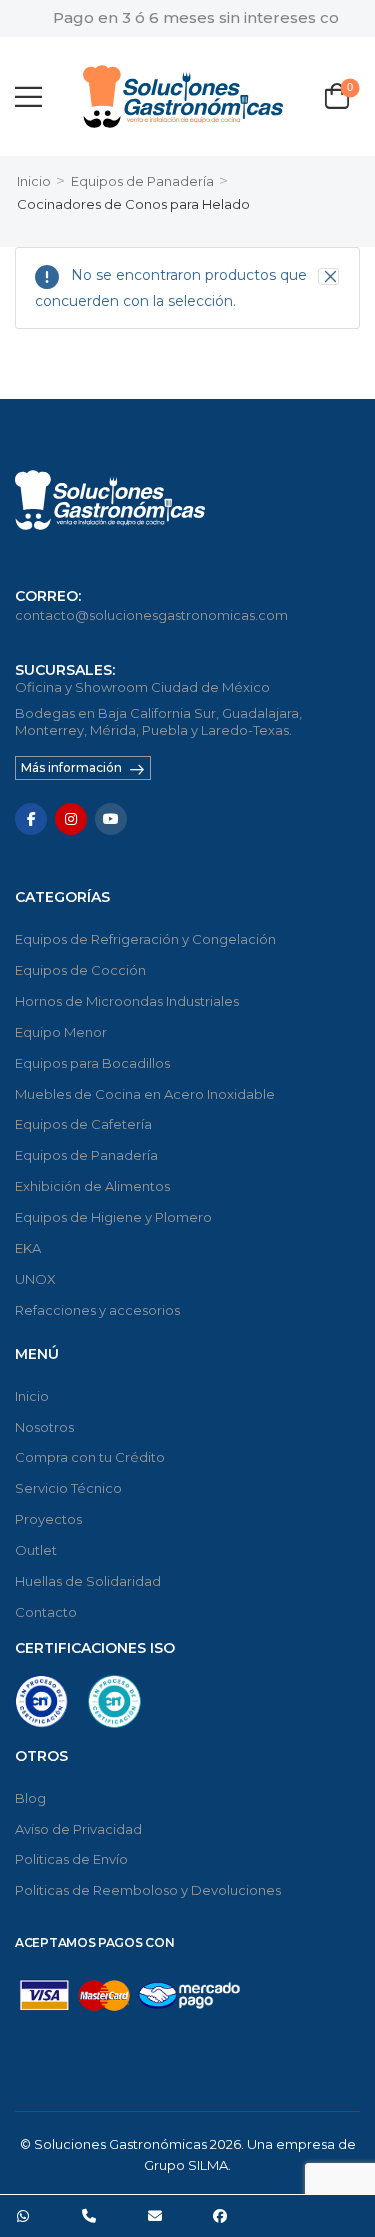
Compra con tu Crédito (90, 1457)
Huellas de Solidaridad (88, 1581)
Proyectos (48, 1519)
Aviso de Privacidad (78, 1829)
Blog (30, 1798)
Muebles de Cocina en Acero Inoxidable (145, 1094)
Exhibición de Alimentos (92, 1186)
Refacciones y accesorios (97, 1310)
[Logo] (183, 96)
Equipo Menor (61, 1032)
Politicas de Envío (71, 1859)
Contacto (46, 1612)
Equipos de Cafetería (83, 1124)
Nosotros (44, 1427)
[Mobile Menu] (28, 96)
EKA (28, 1248)
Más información (71, 767)
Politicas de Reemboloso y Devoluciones (148, 1890)
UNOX (35, 1279)
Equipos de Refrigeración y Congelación (145, 939)
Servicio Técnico (68, 1488)
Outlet (36, 1550)
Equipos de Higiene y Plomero (113, 1217)
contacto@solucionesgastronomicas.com (151, 615)
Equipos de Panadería (142, 181)
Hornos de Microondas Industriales (127, 1001)
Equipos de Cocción (80, 970)
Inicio (34, 181)
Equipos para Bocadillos (92, 1063)
